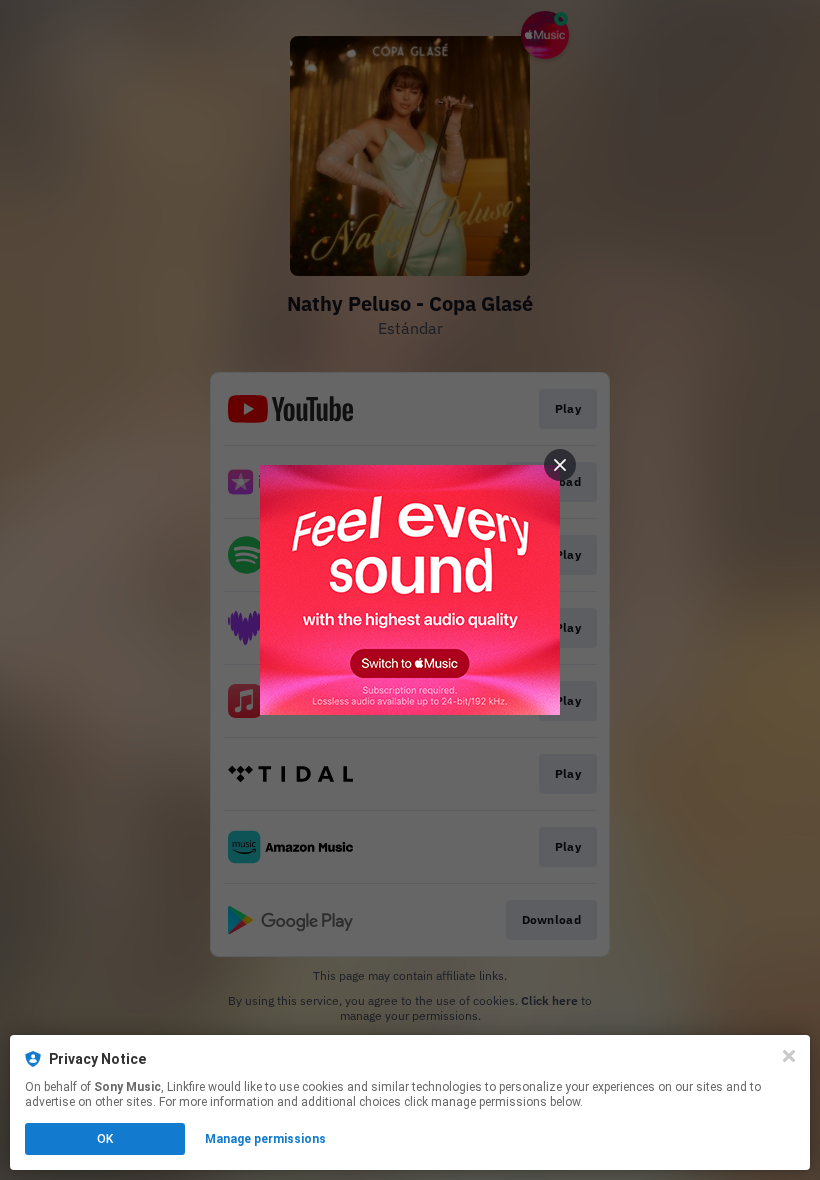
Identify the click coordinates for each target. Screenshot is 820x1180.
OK (105, 1139)
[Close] (789, 1056)
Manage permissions (265, 1139)
